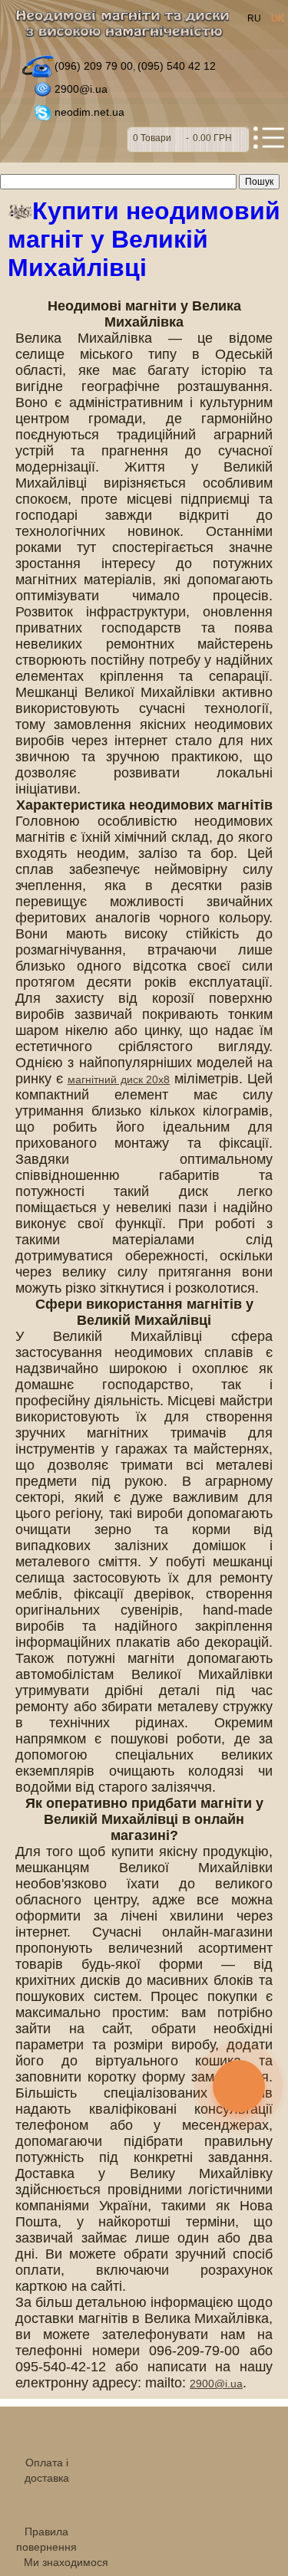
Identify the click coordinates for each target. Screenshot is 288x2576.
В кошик (188, 140)
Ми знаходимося (66, 2562)
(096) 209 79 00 (94, 66)
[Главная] (127, 28)
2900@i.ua (81, 89)
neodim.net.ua (89, 112)
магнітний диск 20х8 (119, 1079)
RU (255, 18)
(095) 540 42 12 (177, 66)
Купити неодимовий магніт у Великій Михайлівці (144, 239)
